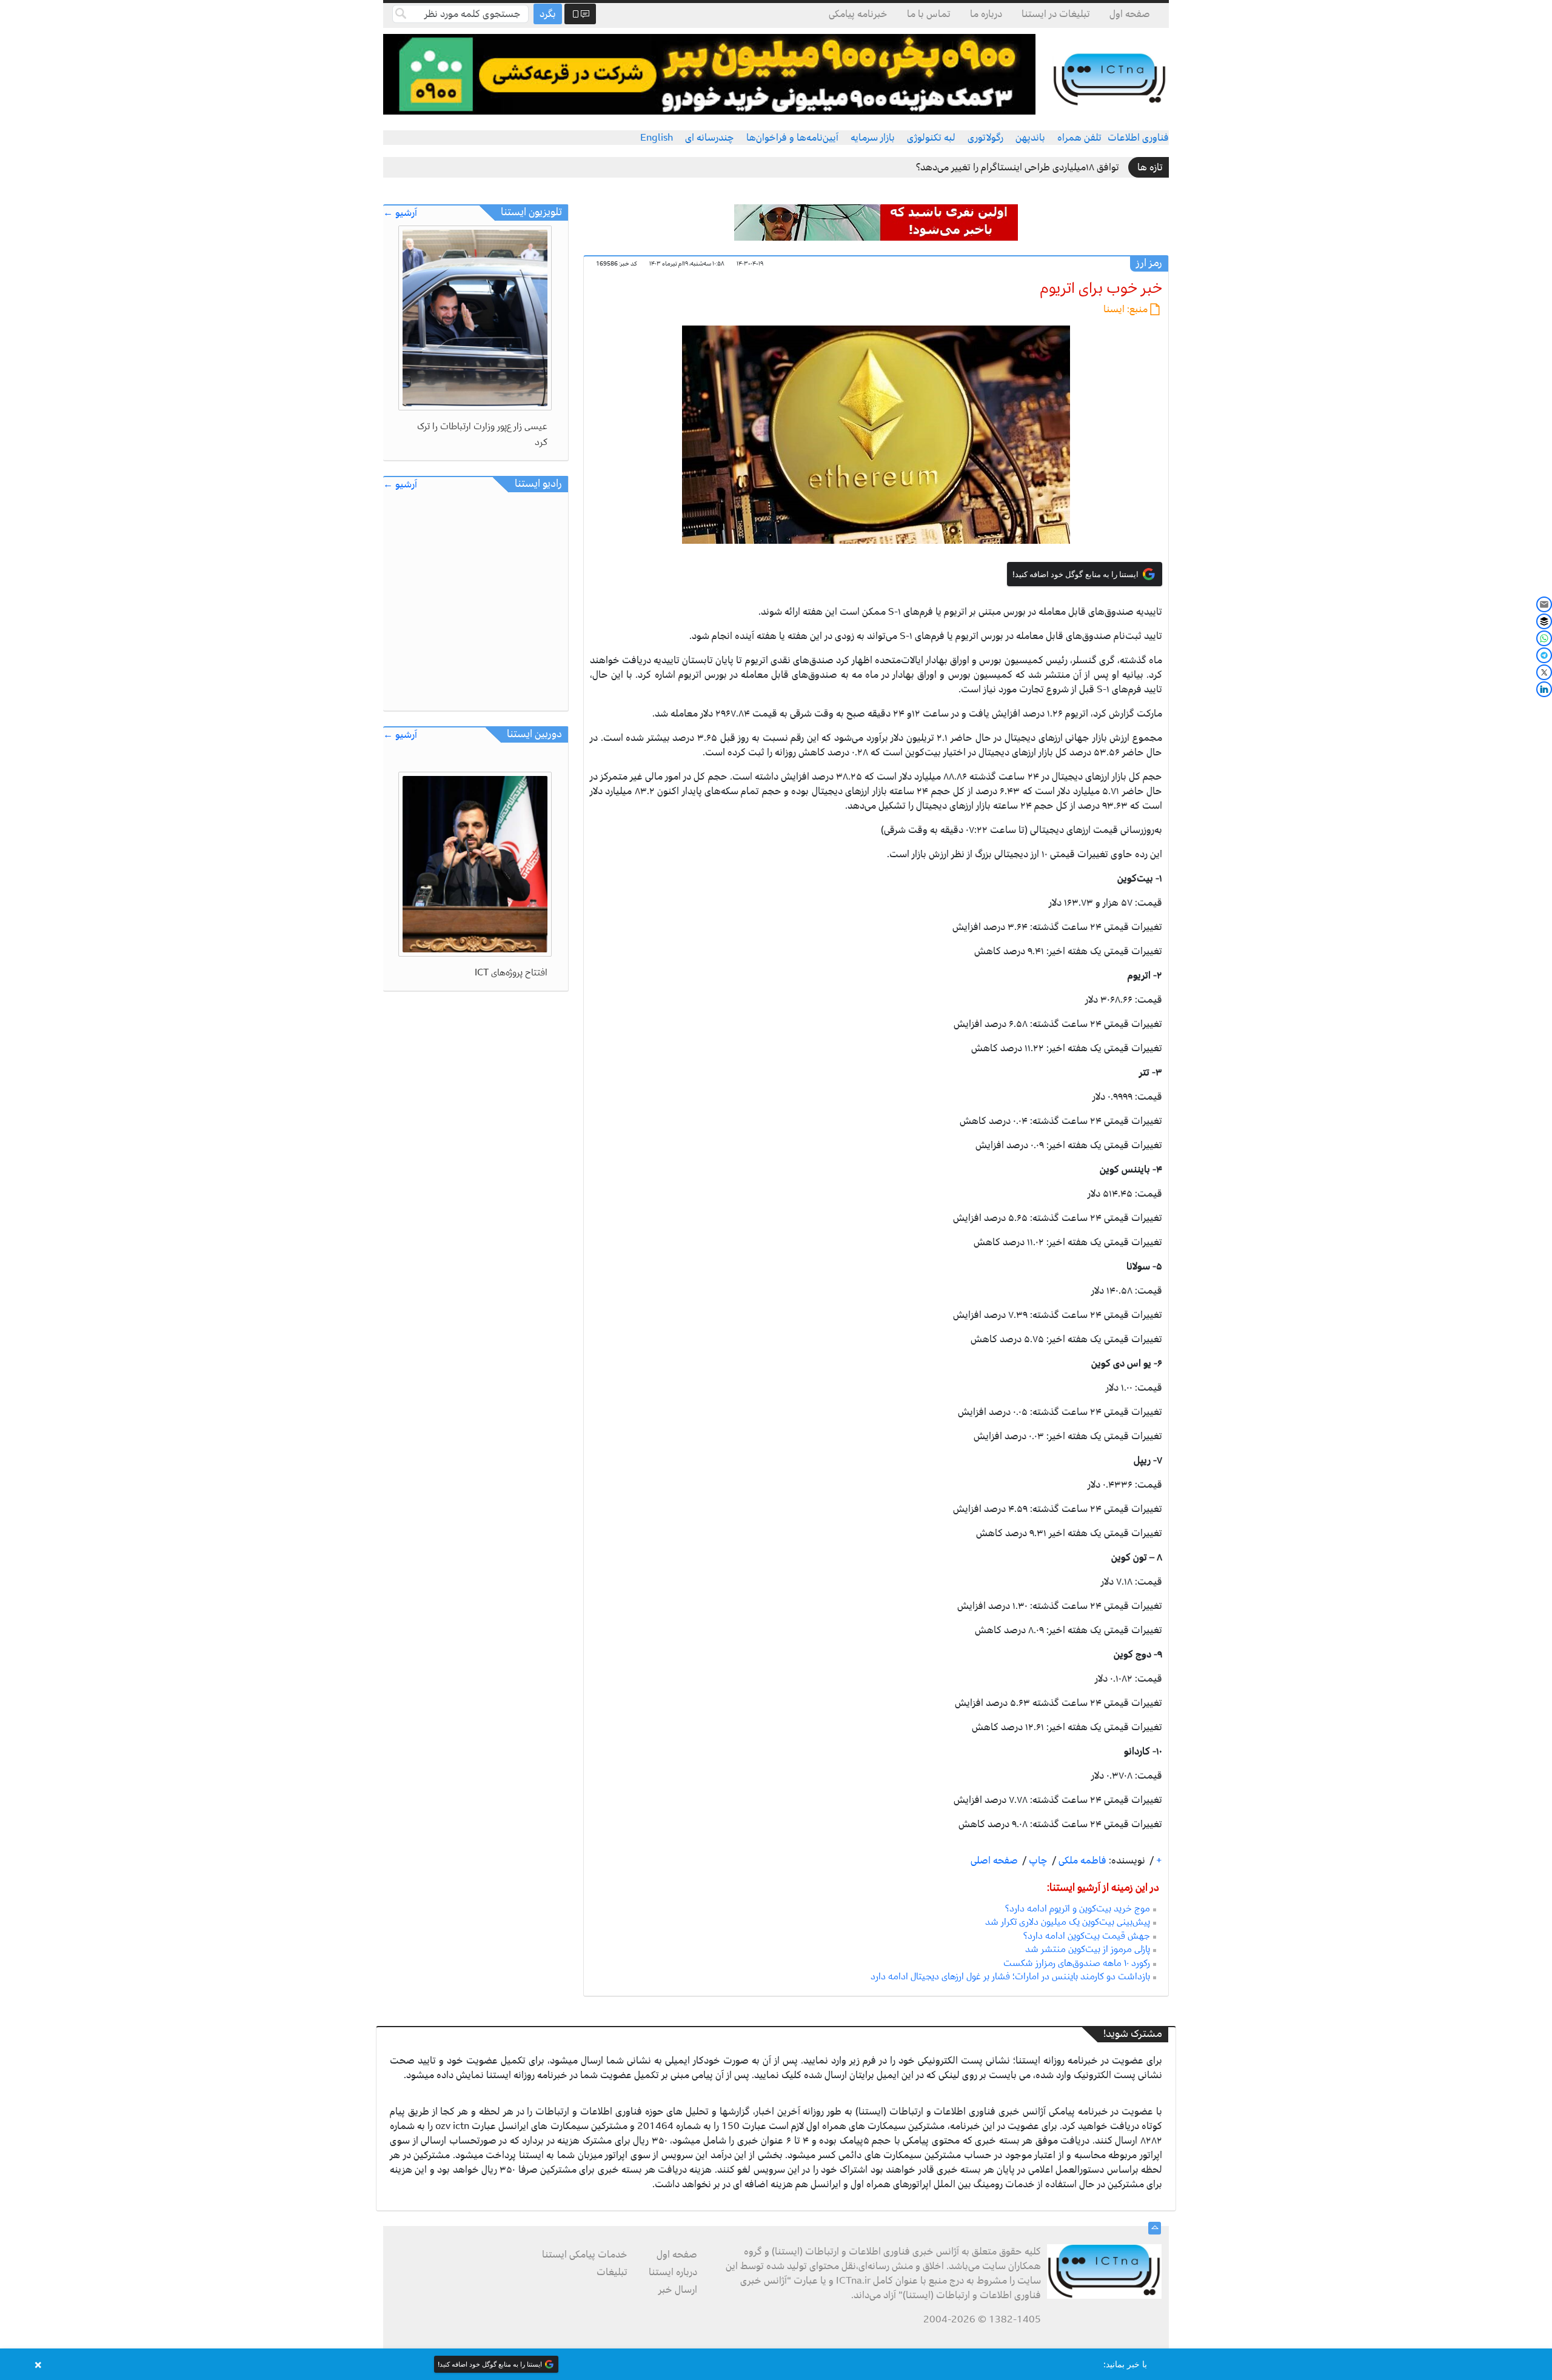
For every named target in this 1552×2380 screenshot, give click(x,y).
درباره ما (986, 14)
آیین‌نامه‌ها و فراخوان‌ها (792, 138)
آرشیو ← (400, 213)
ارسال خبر (678, 2290)
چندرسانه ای (710, 138)
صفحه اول (1130, 14)
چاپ (1037, 1860)
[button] (776, 2364)
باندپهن (1030, 138)
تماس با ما (929, 14)
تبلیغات (612, 2272)
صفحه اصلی (994, 1860)
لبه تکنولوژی (931, 138)
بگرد (548, 14)
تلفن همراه (1079, 138)
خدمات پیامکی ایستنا (585, 2255)
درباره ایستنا (673, 2272)
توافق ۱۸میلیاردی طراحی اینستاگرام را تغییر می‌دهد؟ (1018, 167)
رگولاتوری (985, 138)
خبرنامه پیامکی (858, 14)
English (657, 138)
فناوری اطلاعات (1138, 138)
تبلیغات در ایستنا (1056, 14)
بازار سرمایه (873, 138)
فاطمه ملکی (1081, 1860)
